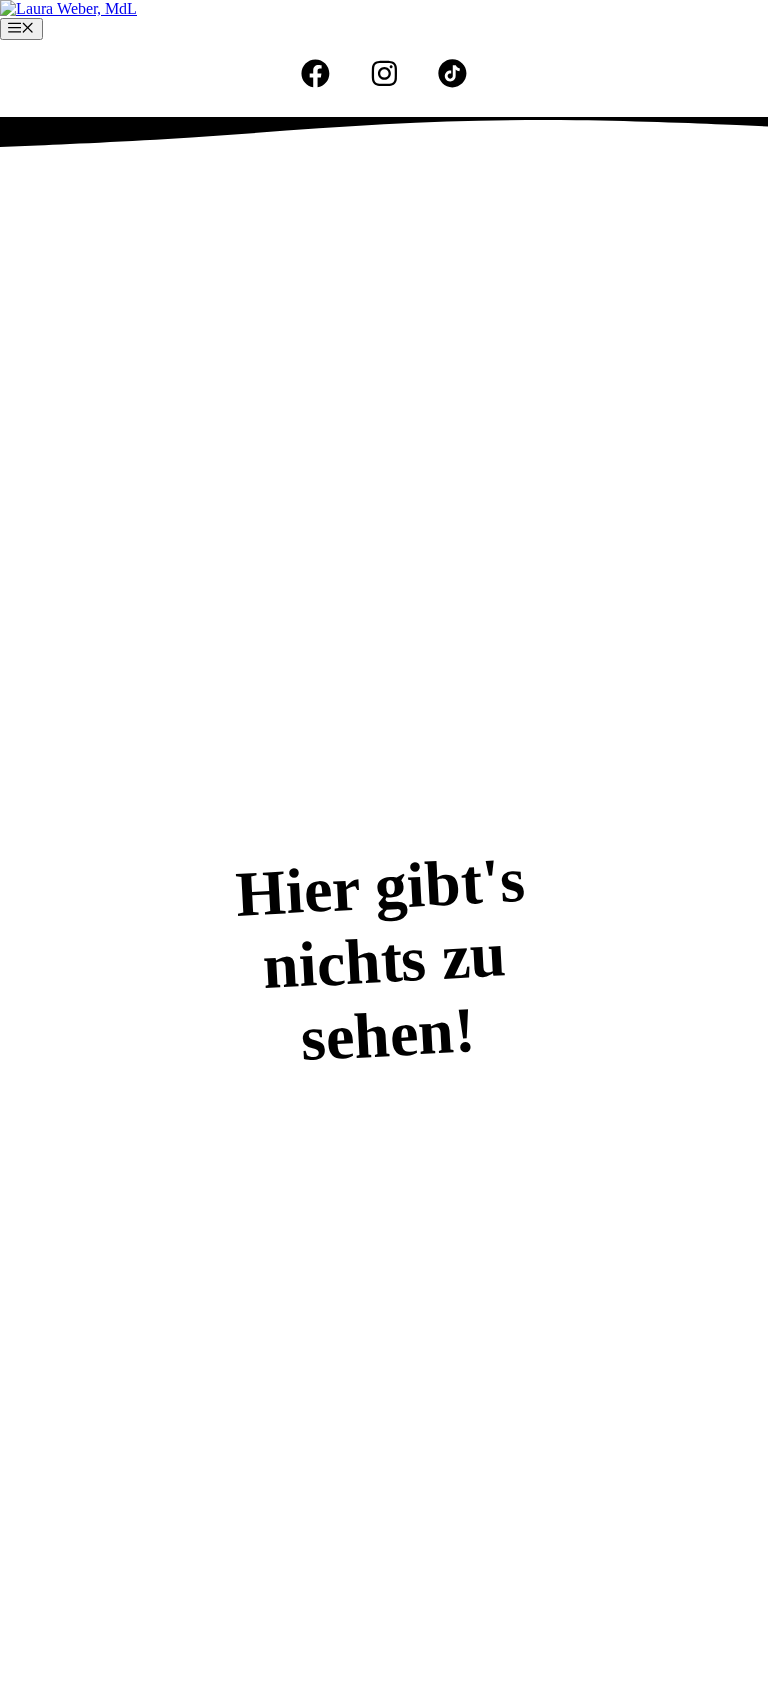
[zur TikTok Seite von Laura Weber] (452, 73)
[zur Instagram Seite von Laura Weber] (384, 73)
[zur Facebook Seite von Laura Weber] (315, 73)
